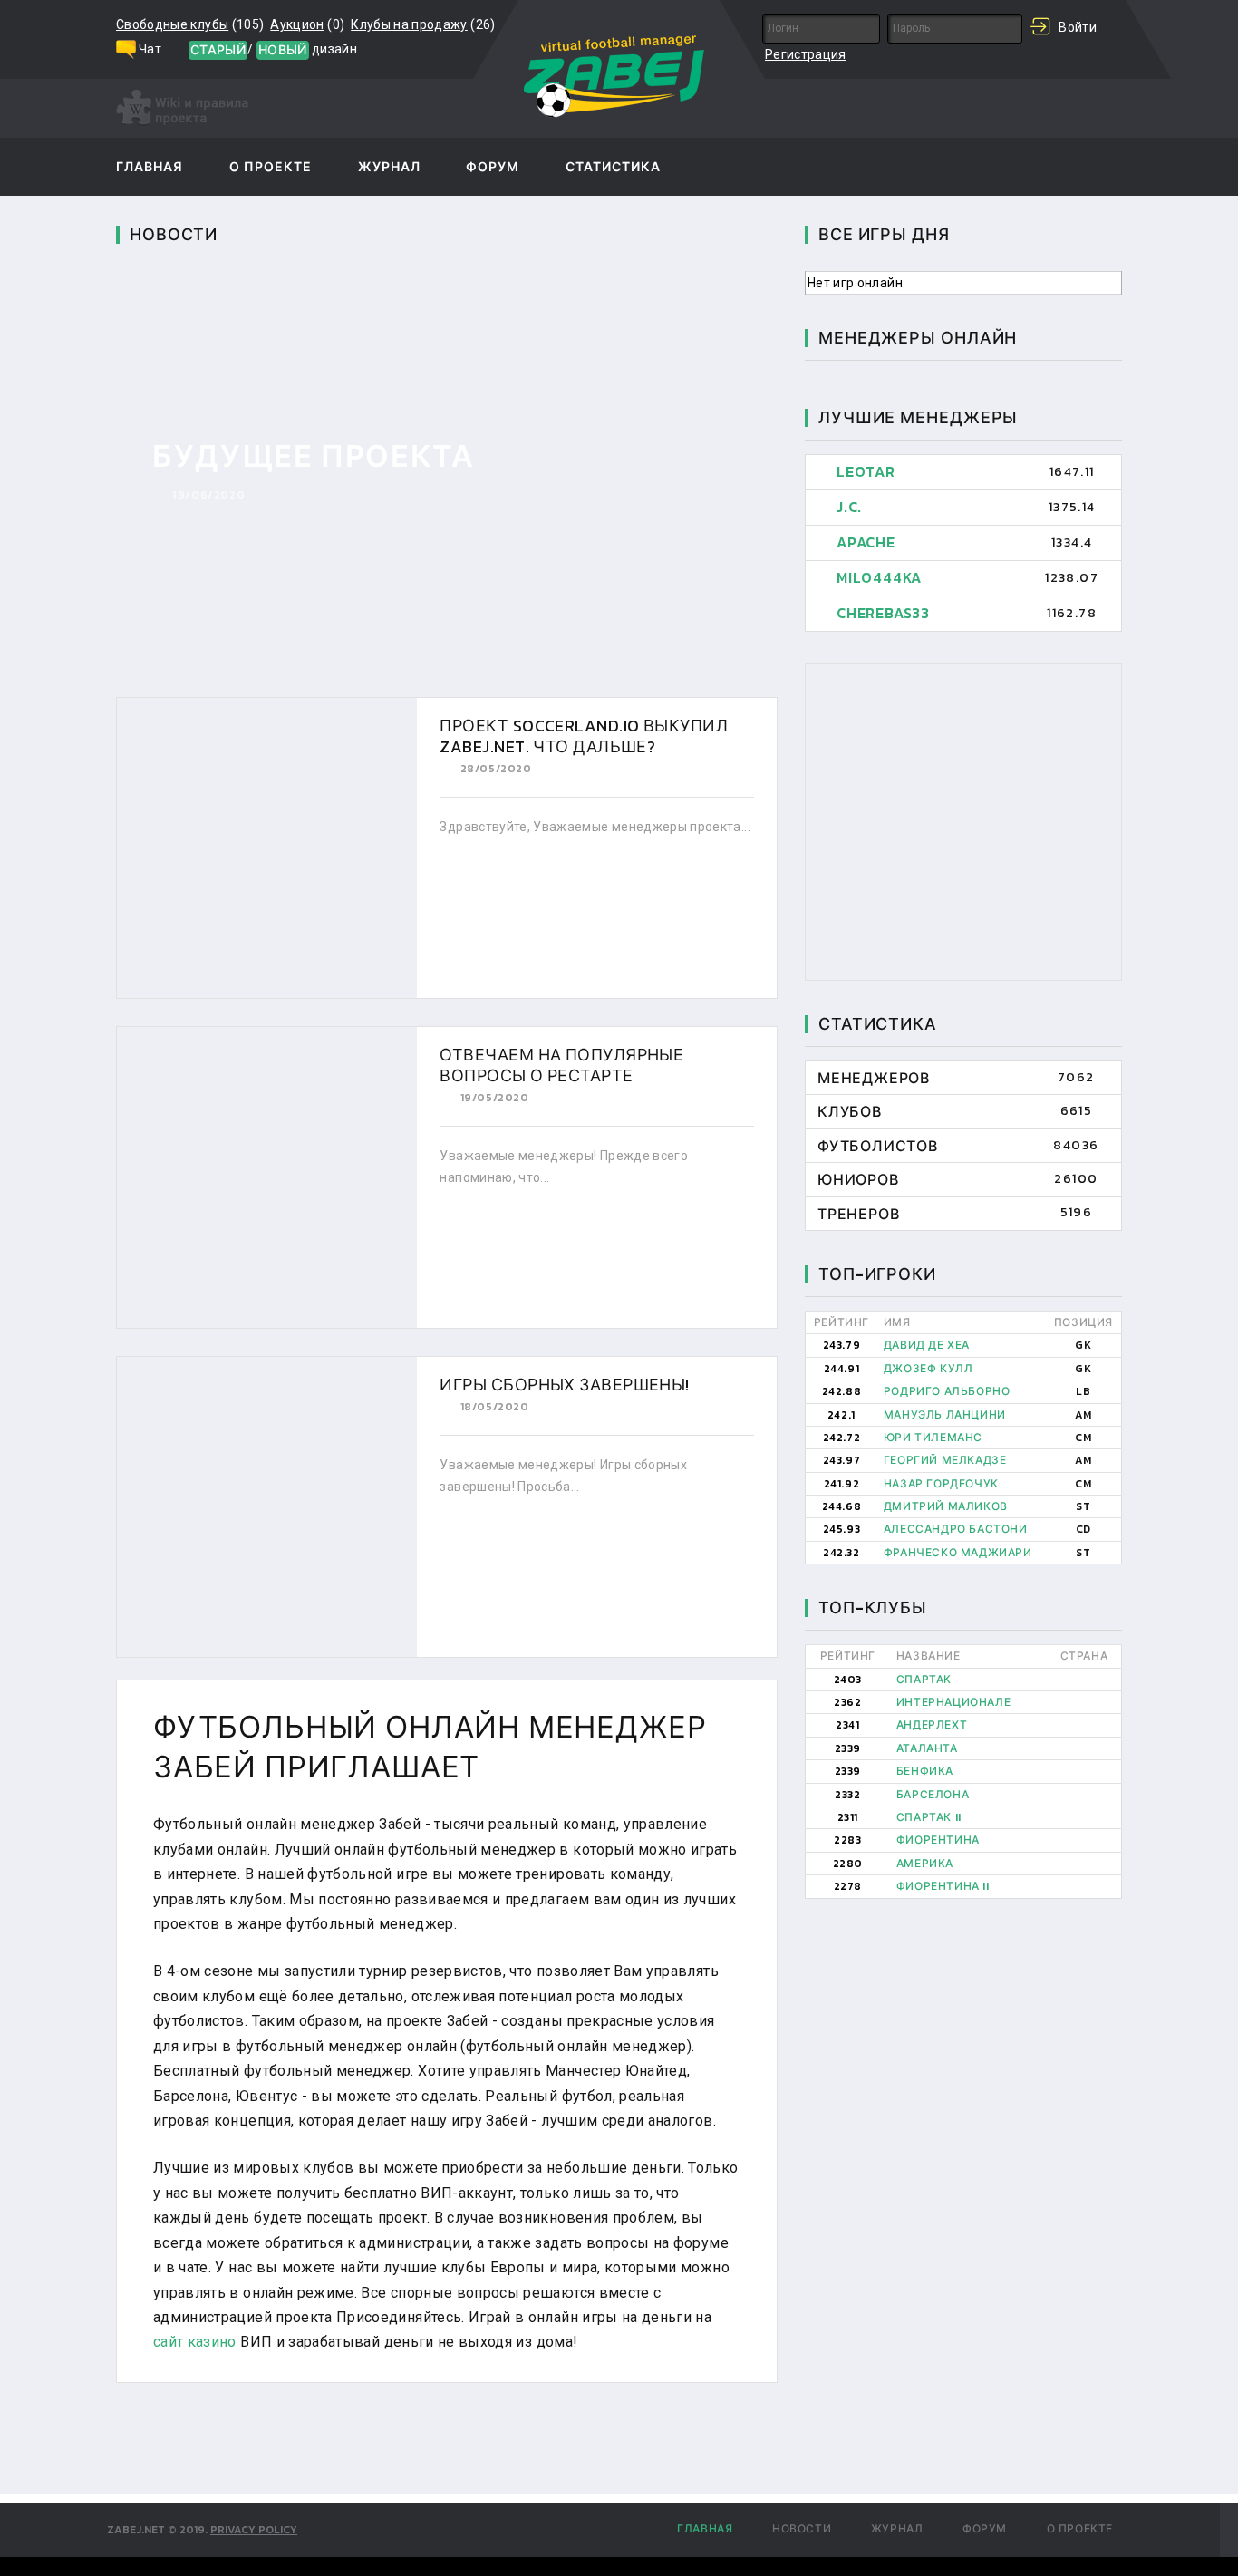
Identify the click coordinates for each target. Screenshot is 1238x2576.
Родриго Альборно (947, 1391)
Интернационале (953, 1702)
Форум (493, 168)
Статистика (614, 168)
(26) (423, 24)
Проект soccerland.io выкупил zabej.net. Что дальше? (584, 736)
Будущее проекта (314, 456)
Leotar (866, 471)
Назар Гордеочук (941, 1484)
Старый (218, 50)
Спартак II (929, 1817)
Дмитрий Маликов (946, 1506)
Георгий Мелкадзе (945, 1460)
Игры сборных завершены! (564, 1385)
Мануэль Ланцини (945, 1415)
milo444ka (879, 577)
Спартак (924, 1680)
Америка (925, 1864)
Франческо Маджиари (958, 1553)
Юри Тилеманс (933, 1438)
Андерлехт (932, 1725)
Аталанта (927, 1748)
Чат (150, 49)
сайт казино (195, 2342)
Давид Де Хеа (927, 1345)
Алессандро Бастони (956, 1529)
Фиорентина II (943, 1886)
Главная (150, 168)
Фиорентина (938, 1840)
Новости (802, 2529)
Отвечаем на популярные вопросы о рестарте (561, 1065)
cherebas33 (883, 613)
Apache (866, 542)
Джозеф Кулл (928, 1369)
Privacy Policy (254, 2530)
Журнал (389, 168)
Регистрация (806, 54)
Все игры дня (884, 234)
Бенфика (925, 1771)
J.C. (849, 507)
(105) (190, 24)
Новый (283, 50)
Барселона (933, 1795)
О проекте (271, 168)
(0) (307, 24)
